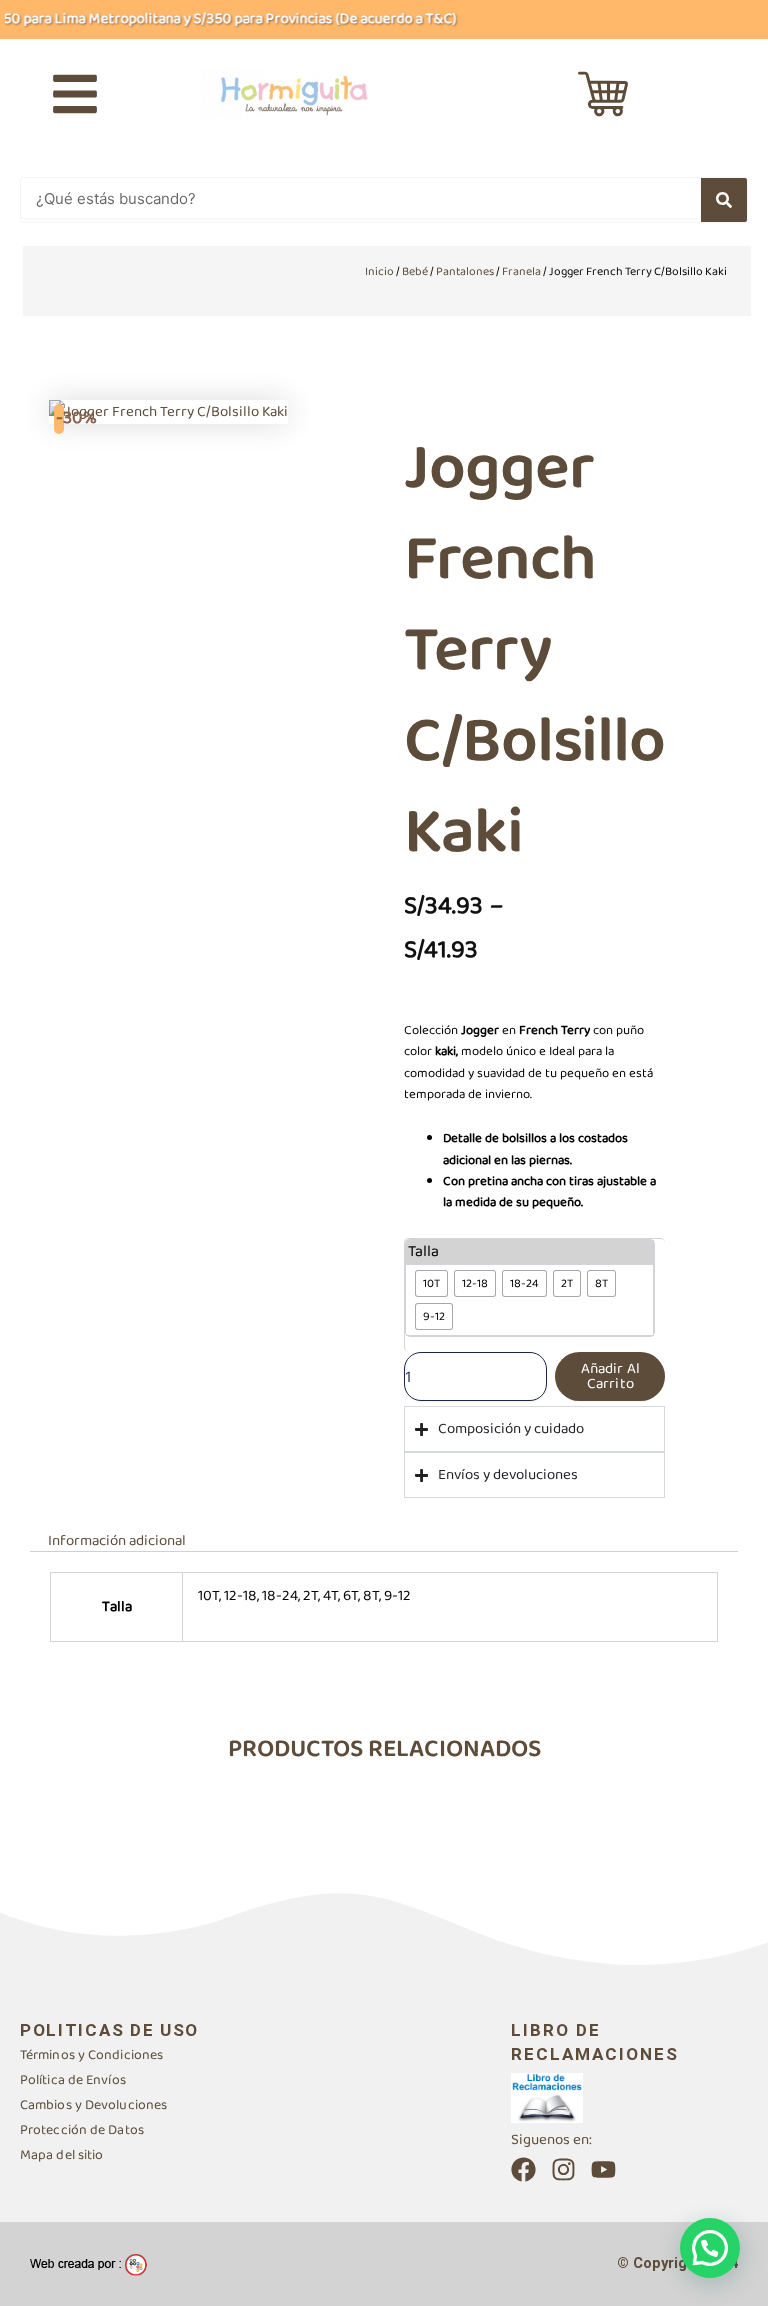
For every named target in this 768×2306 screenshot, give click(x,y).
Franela (521, 271)
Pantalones (465, 271)
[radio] (431, 1283)
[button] (710, 2248)
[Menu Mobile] (75, 94)
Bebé (415, 271)
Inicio (379, 271)
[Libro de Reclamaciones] (547, 2097)
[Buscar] (724, 200)
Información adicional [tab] (117, 1540)
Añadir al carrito (610, 1376)
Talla (423, 1252)
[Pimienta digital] (88, 2264)
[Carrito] (603, 94)
